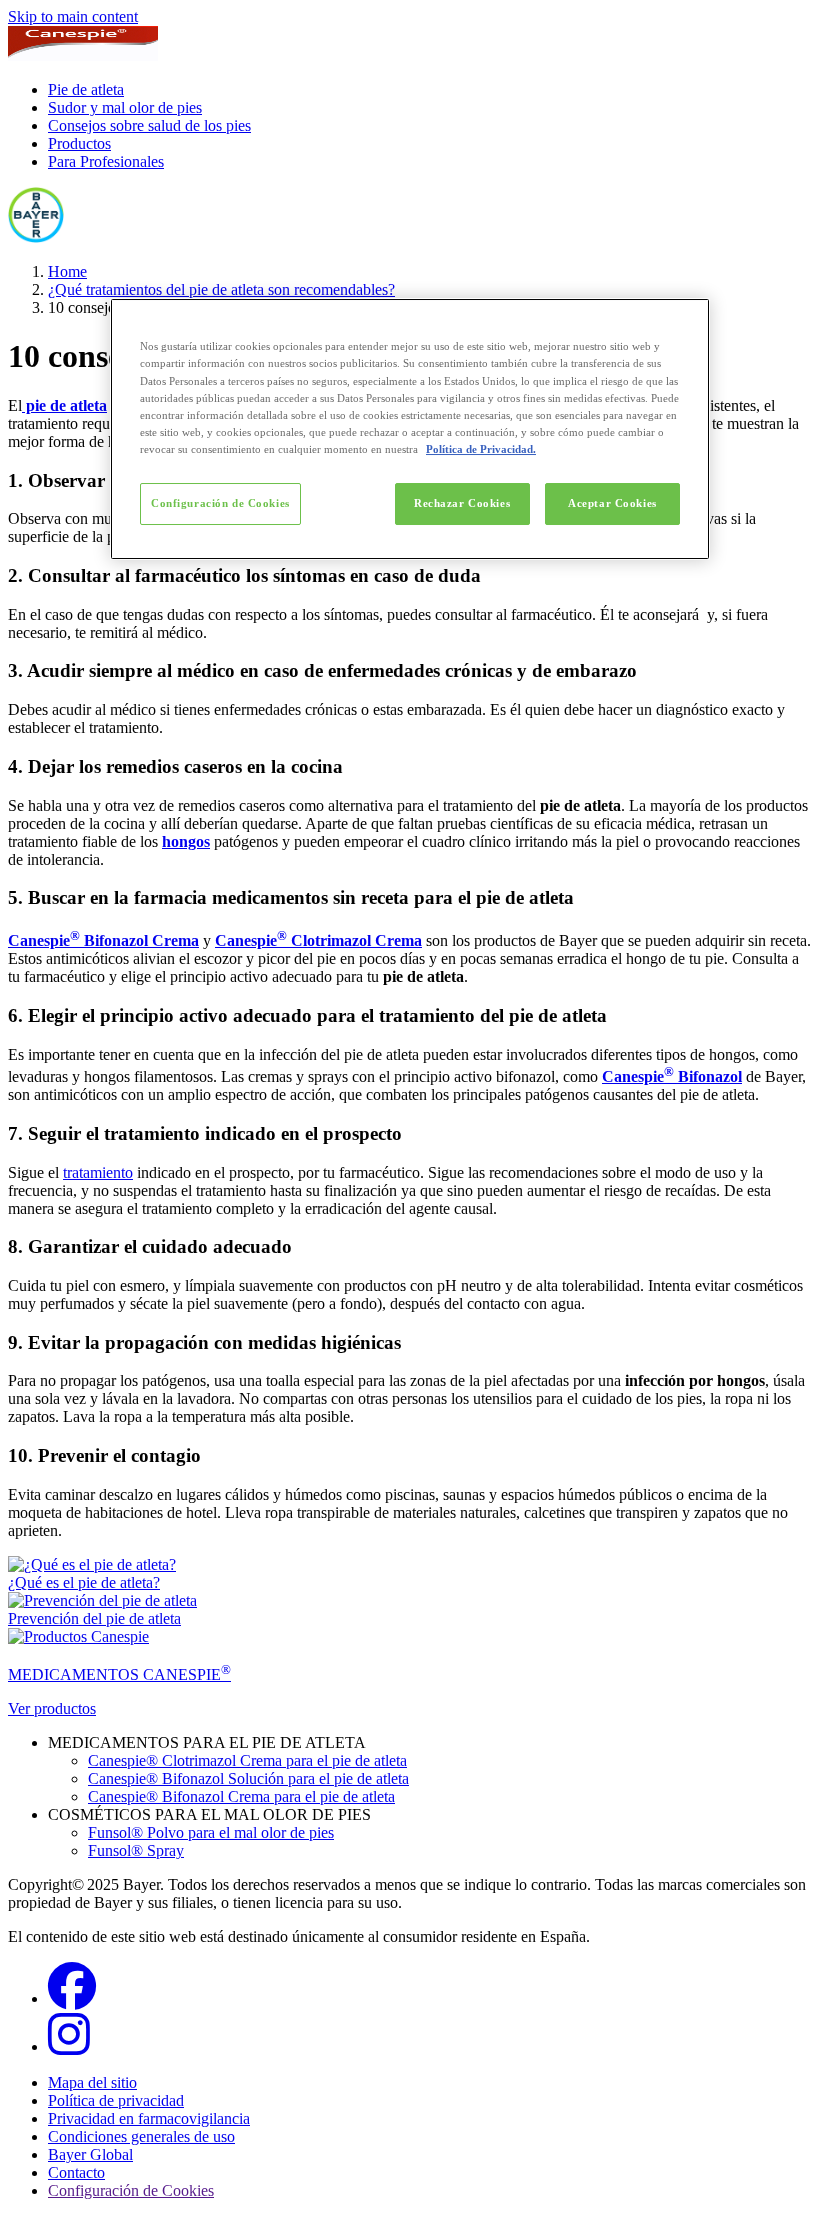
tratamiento (98, 1172)
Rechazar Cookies (462, 503)
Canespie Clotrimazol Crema (318, 940)
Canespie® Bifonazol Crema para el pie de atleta (241, 1796)
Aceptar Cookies (612, 503)
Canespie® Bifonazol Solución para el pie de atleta (248, 1778)
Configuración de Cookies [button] (131, 2190)
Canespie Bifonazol (672, 1076)
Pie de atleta (86, 89)
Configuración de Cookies (220, 503)
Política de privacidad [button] (116, 2100)
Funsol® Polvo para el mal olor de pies (211, 1832)
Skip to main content (73, 16)
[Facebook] (72, 1998)
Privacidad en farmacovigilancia (149, 2118)
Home (67, 271)
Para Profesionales (106, 161)
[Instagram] (69, 2046)
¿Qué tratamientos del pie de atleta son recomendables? (221, 289)
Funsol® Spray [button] (136, 1850)
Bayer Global (90, 2154)
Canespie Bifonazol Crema (103, 940)
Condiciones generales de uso (141, 2136)
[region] (410, 428)
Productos (79, 143)
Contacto (76, 2172)
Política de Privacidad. (481, 449)
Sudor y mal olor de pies (125, 107)
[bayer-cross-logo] (36, 237)
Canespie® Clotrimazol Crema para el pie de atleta (247, 1760)
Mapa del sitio (92, 2082)
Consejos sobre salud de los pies (149, 125)
